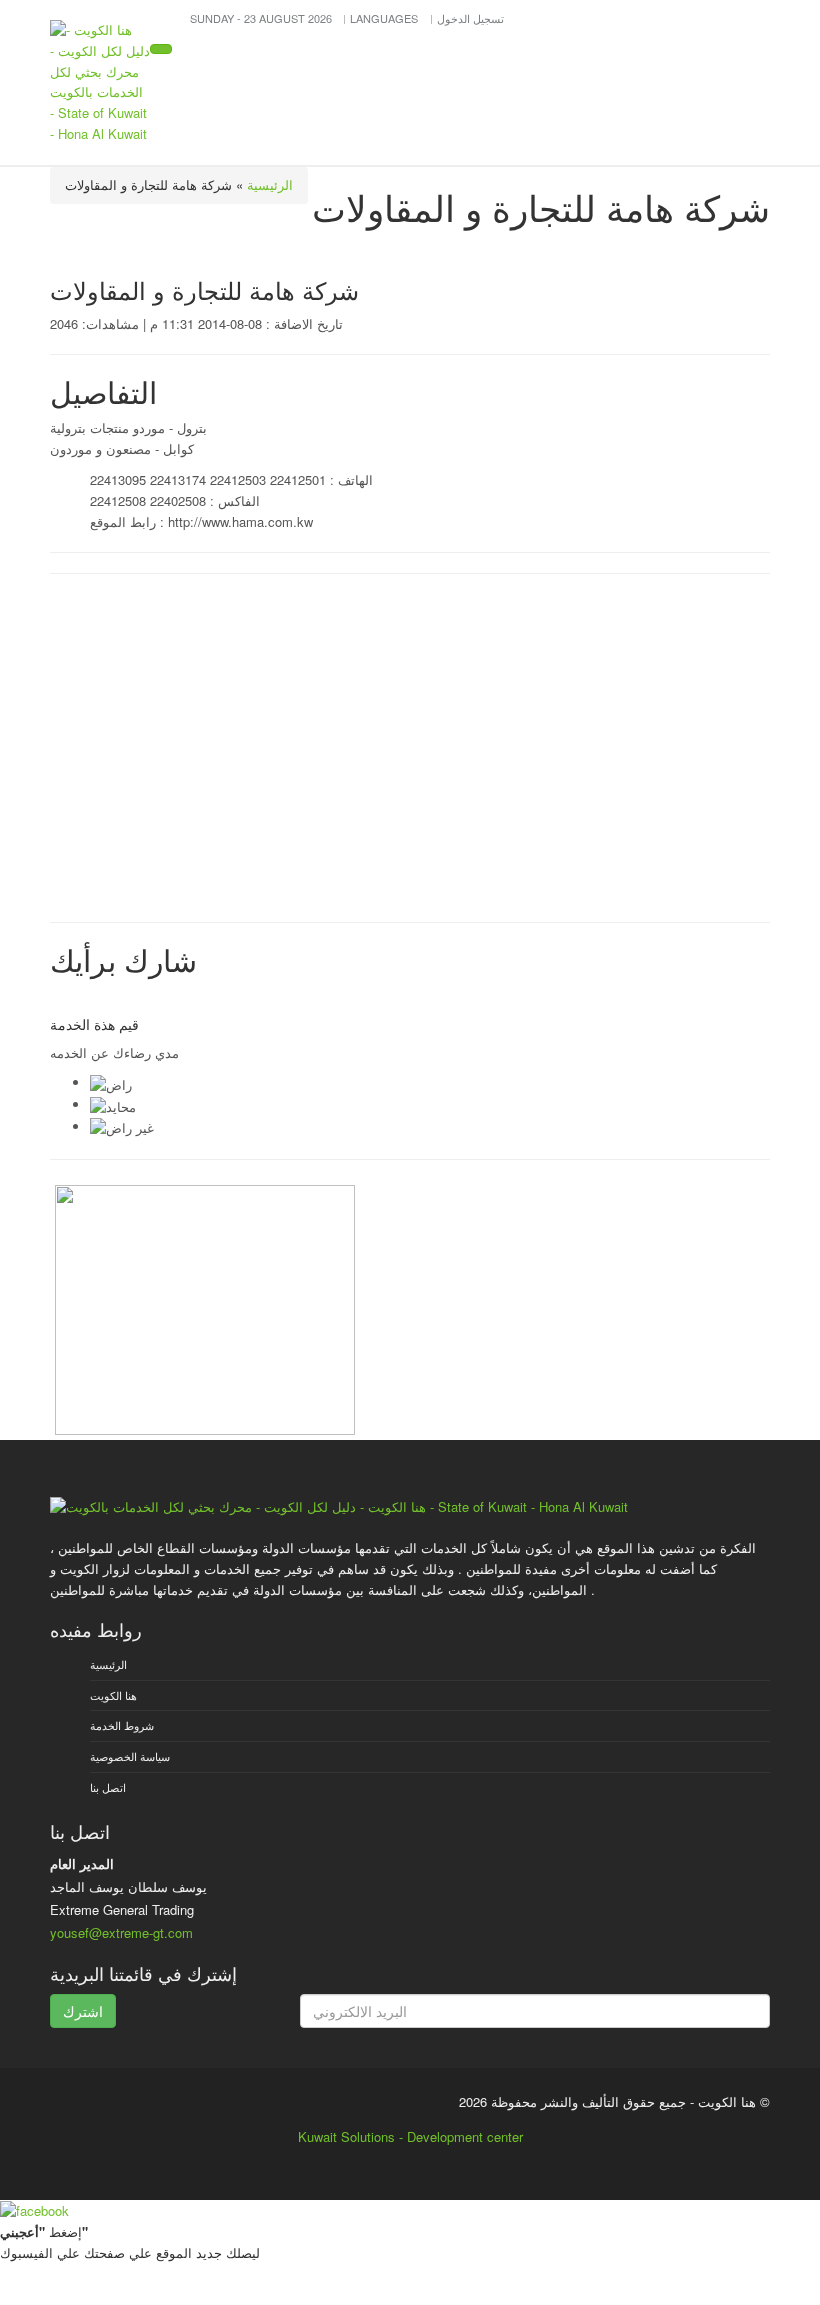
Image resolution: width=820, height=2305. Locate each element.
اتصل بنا (108, 1787)
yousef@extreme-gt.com (121, 1932)
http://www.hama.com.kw (240, 521)
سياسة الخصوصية (130, 1756)
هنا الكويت (113, 1695)
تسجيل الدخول (470, 18)
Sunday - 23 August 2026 (262, 18)
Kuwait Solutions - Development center (410, 2136)
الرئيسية (270, 184)
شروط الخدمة (122, 1725)
